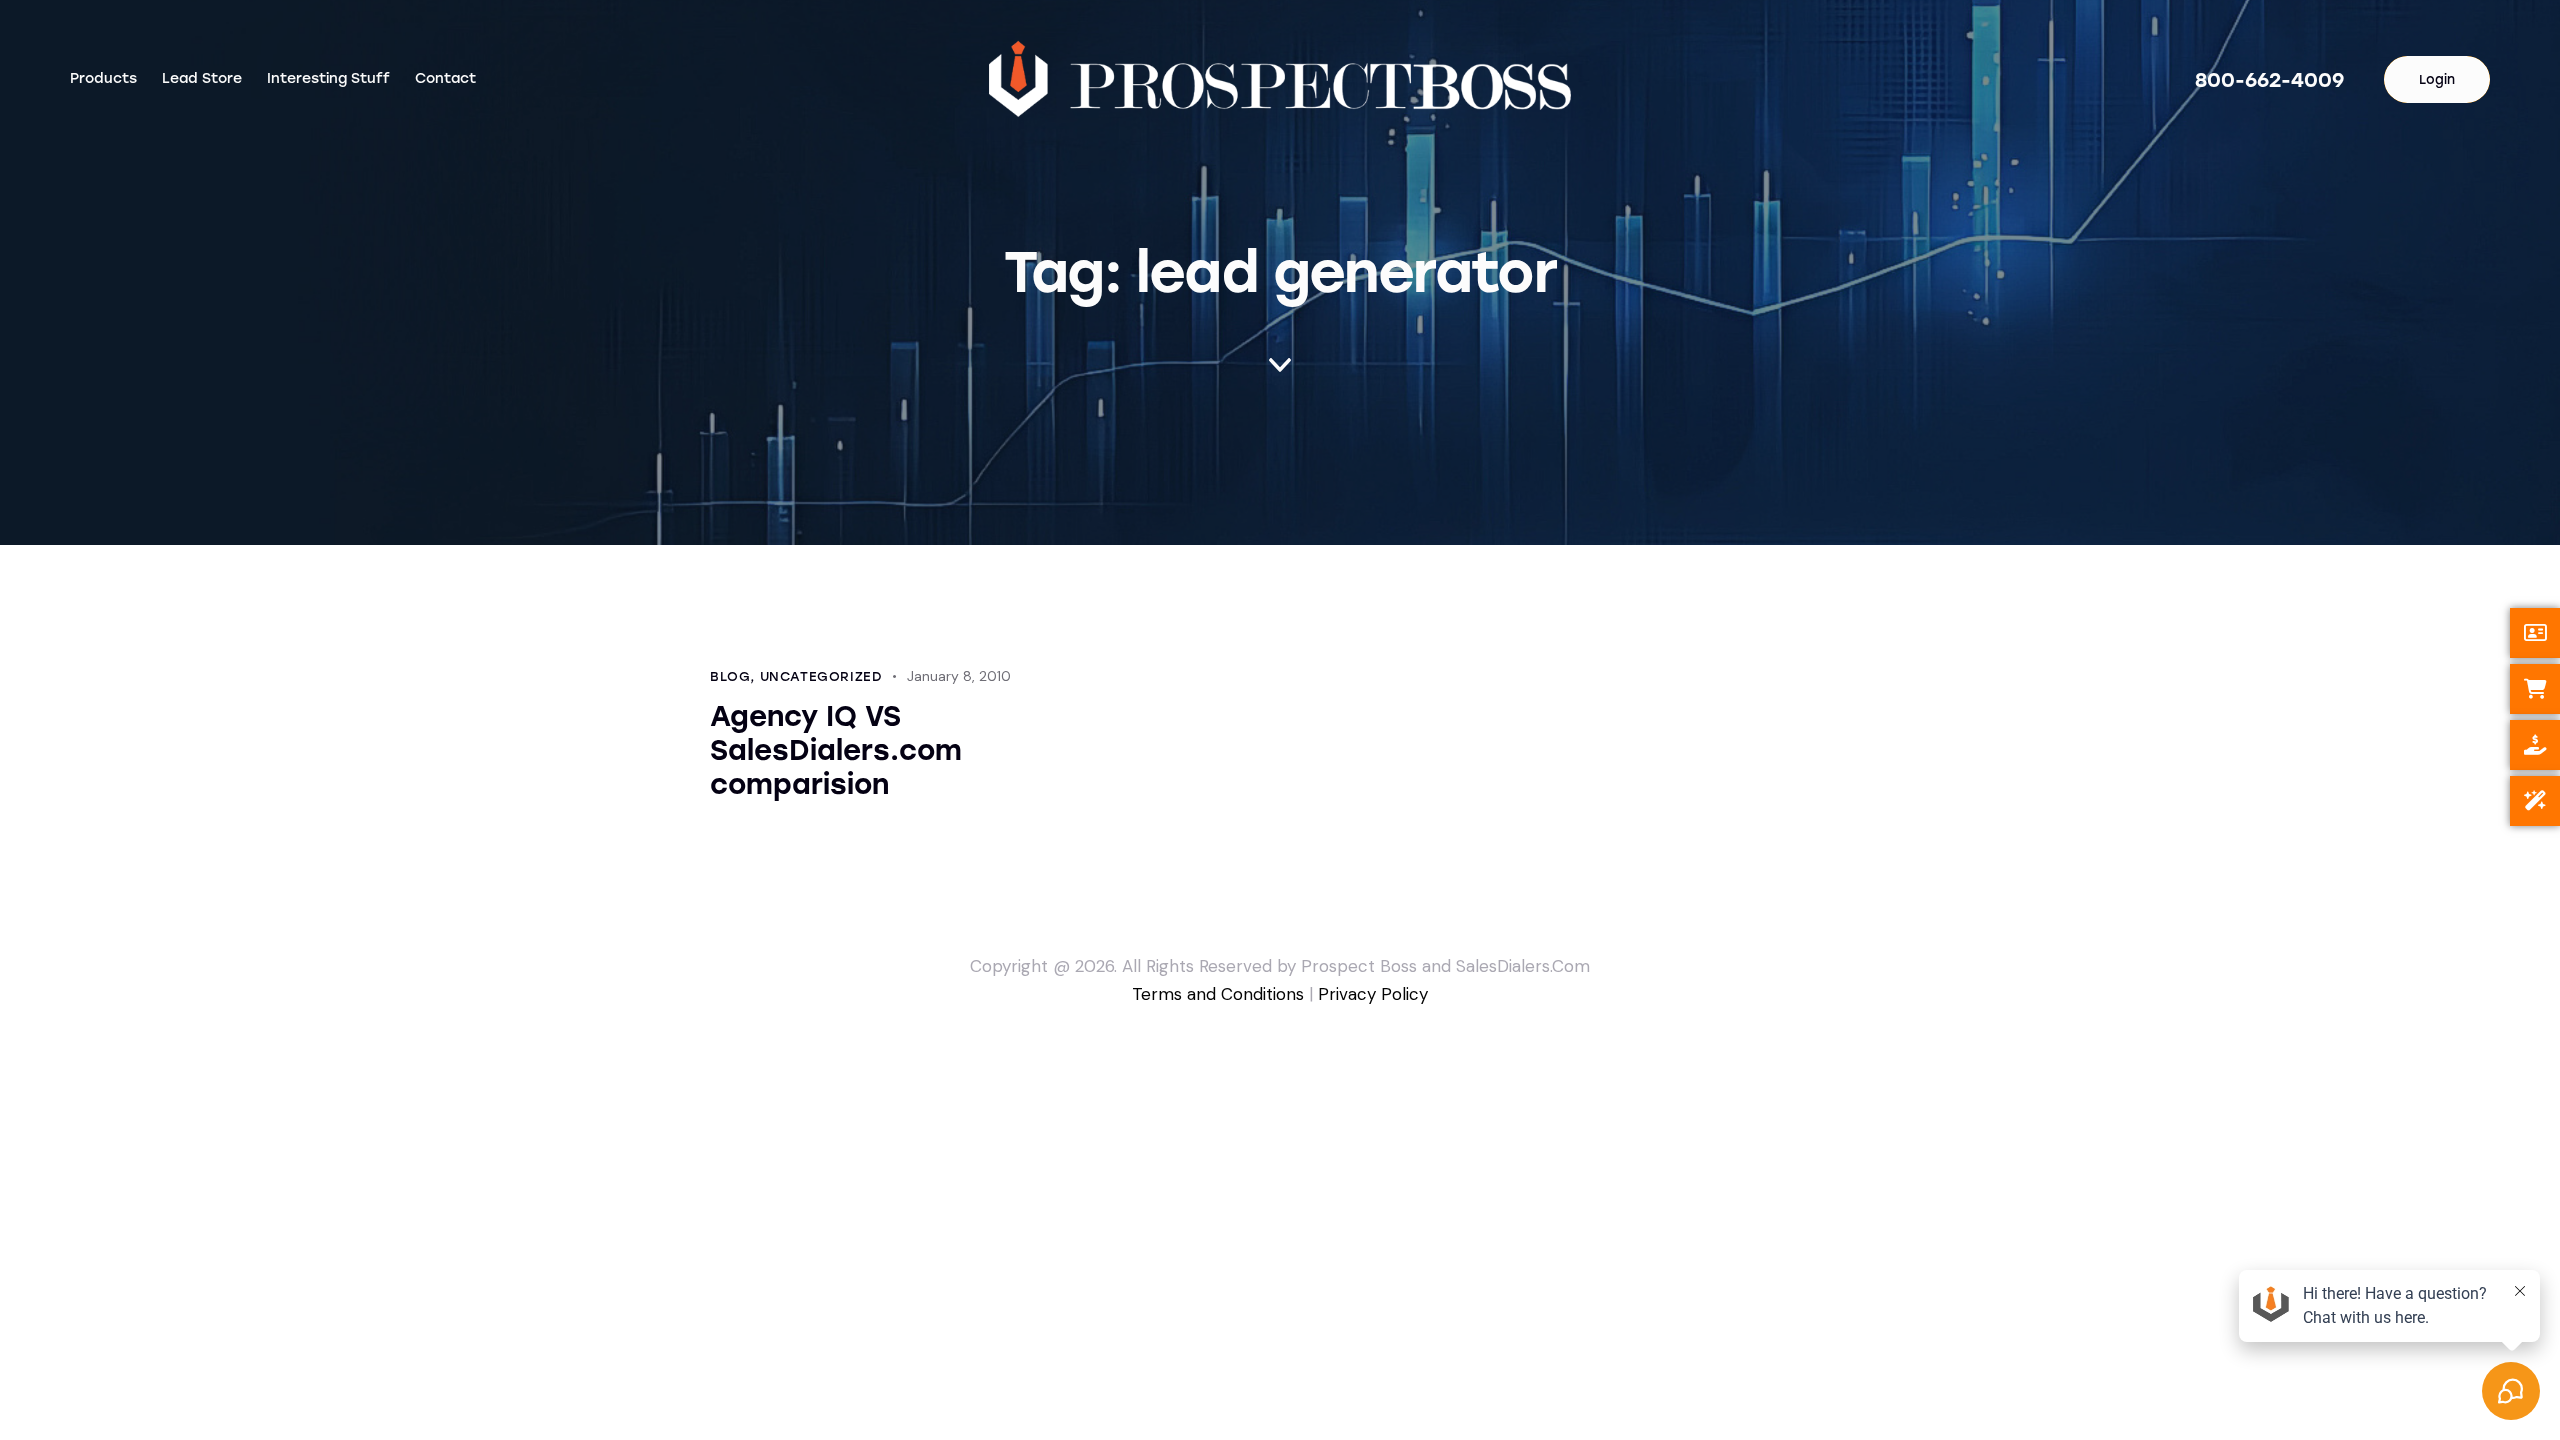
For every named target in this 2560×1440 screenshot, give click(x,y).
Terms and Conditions (1218, 994)
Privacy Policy (1373, 994)
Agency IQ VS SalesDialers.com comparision (836, 750)
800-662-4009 (2269, 80)
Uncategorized (821, 676)
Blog (730, 676)
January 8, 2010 (959, 676)
